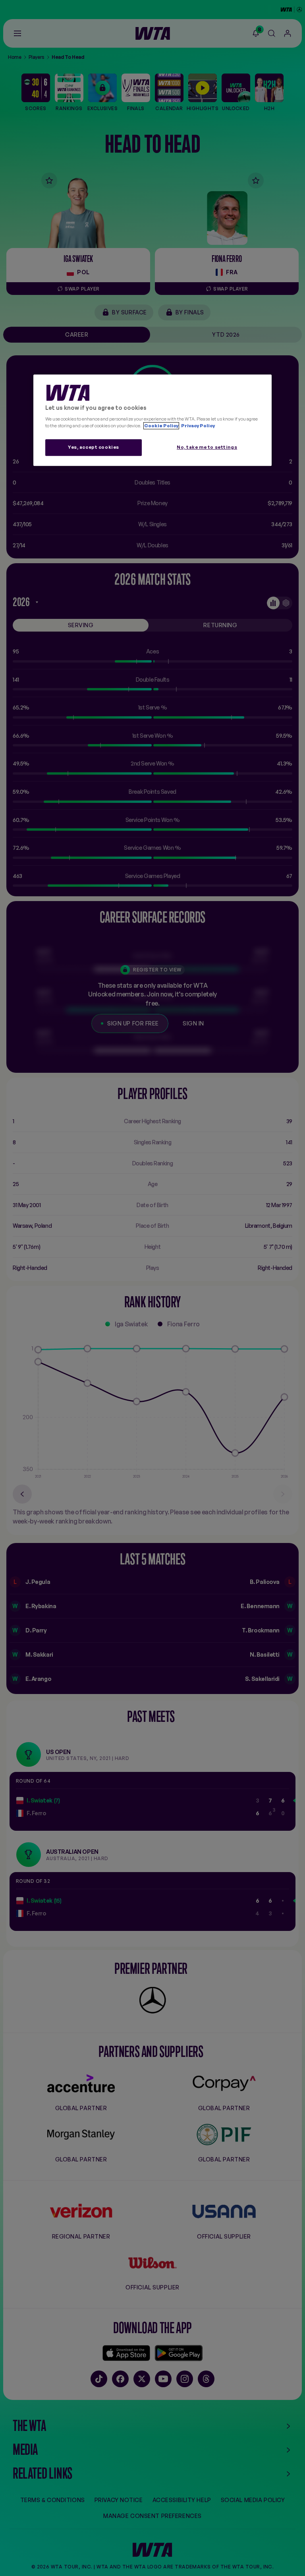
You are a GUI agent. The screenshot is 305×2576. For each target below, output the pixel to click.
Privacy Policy (198, 426)
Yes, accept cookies (94, 447)
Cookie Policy (161, 426)
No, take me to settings (207, 447)
